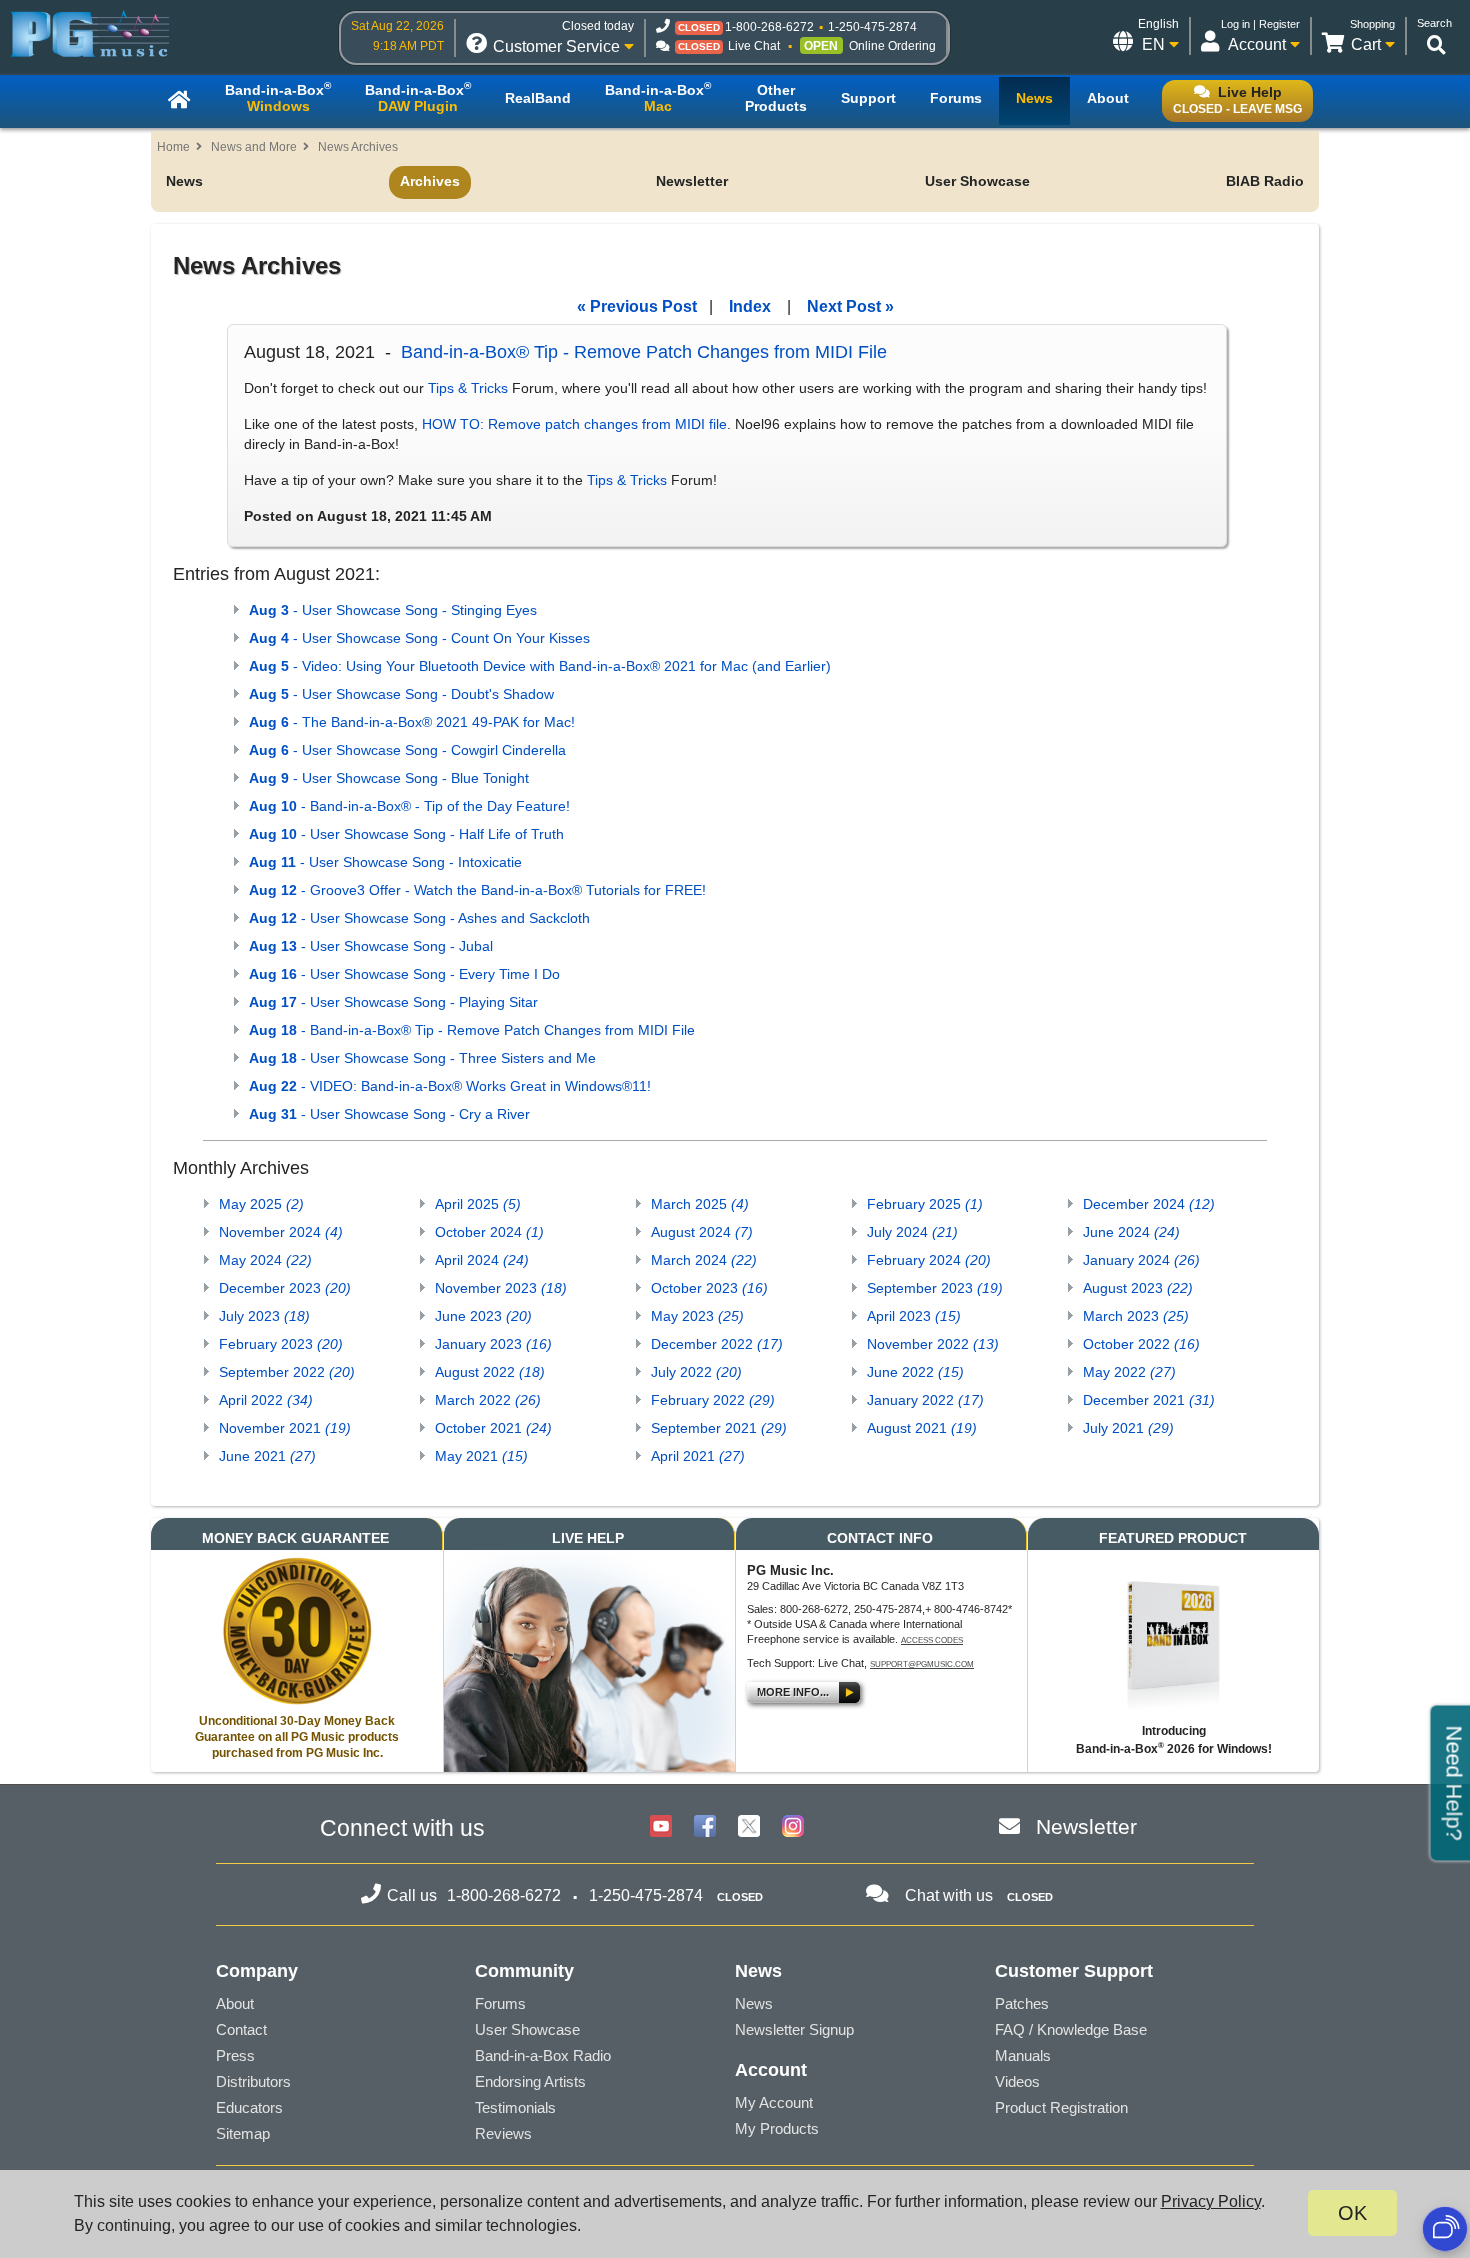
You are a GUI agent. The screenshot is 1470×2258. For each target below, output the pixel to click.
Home (173, 147)
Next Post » (850, 306)
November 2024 (281, 1232)
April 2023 (914, 1316)
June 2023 (483, 1316)
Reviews (503, 2133)
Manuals (1023, 2055)
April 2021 (698, 1456)
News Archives (358, 147)
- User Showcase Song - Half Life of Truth (406, 834)
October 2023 (709, 1288)
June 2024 (1131, 1232)
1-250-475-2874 (872, 27)
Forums (500, 2003)
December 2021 (1149, 1400)
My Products (777, 2128)
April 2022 (266, 1400)
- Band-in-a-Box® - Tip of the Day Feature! (409, 806)
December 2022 (717, 1344)
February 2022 (713, 1400)
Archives (430, 181)
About (235, 2003)
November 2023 (501, 1288)
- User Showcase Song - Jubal (371, 946)
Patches (1022, 2003)
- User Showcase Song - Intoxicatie (385, 862)
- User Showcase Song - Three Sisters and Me (422, 1058)
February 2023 (281, 1344)
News (184, 181)
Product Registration (1061, 2107)
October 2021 (493, 1428)
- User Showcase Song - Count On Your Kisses (419, 638)
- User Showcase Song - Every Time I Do (404, 974)
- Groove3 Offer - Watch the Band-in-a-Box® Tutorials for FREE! (477, 890)
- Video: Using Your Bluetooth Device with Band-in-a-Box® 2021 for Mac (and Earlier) (540, 666)
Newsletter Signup (794, 2029)
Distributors (253, 2081)
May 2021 (481, 1456)
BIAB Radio (1265, 181)
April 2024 (482, 1260)
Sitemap (243, 2133)
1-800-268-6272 (769, 27)
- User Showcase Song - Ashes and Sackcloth (419, 918)
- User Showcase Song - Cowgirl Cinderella (407, 750)
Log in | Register (1260, 24)
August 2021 (922, 1428)
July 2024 (912, 1232)
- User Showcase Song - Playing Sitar (393, 1002)
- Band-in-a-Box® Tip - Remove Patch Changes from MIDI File (472, 1030)
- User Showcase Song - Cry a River (389, 1114)
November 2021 (285, 1428)
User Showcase (977, 181)
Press (235, 2055)
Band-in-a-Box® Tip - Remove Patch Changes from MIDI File (644, 352)
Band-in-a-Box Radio (543, 2055)
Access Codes (932, 1640)
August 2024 (702, 1232)
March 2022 (488, 1400)
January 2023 (493, 1344)
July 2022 (696, 1372)
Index (750, 306)
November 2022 (933, 1344)
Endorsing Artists (530, 2081)
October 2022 (1141, 1344)
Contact (241, 2029)
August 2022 (490, 1372)
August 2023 (1138, 1288)
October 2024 (489, 1232)
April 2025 (478, 1204)
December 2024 (1149, 1204)
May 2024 (265, 1260)
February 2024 (929, 1260)
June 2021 (267, 1456)
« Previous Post (637, 306)
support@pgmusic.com (922, 1664)
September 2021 (719, 1428)
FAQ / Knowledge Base (1071, 2029)
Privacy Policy (1211, 2201)
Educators (249, 2107)
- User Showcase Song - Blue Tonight (389, 778)
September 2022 (287, 1372)
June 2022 (915, 1372)
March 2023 (1136, 1316)
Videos (1017, 2081)
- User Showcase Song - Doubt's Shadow (401, 694)
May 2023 (697, 1316)
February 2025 (925, 1204)
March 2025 (700, 1204)
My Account (774, 2102)
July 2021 (1128, 1428)
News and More (254, 147)
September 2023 (935, 1288)
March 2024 (704, 1260)
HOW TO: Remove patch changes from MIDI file (574, 424)
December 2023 (285, 1288)
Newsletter (692, 181)
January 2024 (1141, 1260)
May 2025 (261, 1204)
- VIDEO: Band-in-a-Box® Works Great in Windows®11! (450, 1086)
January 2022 (925, 1400)
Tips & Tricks (468, 388)
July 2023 (264, 1316)
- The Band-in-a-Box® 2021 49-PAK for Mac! (412, 722)
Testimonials (515, 2107)
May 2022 (1129, 1372)
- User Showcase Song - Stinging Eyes (393, 610)
